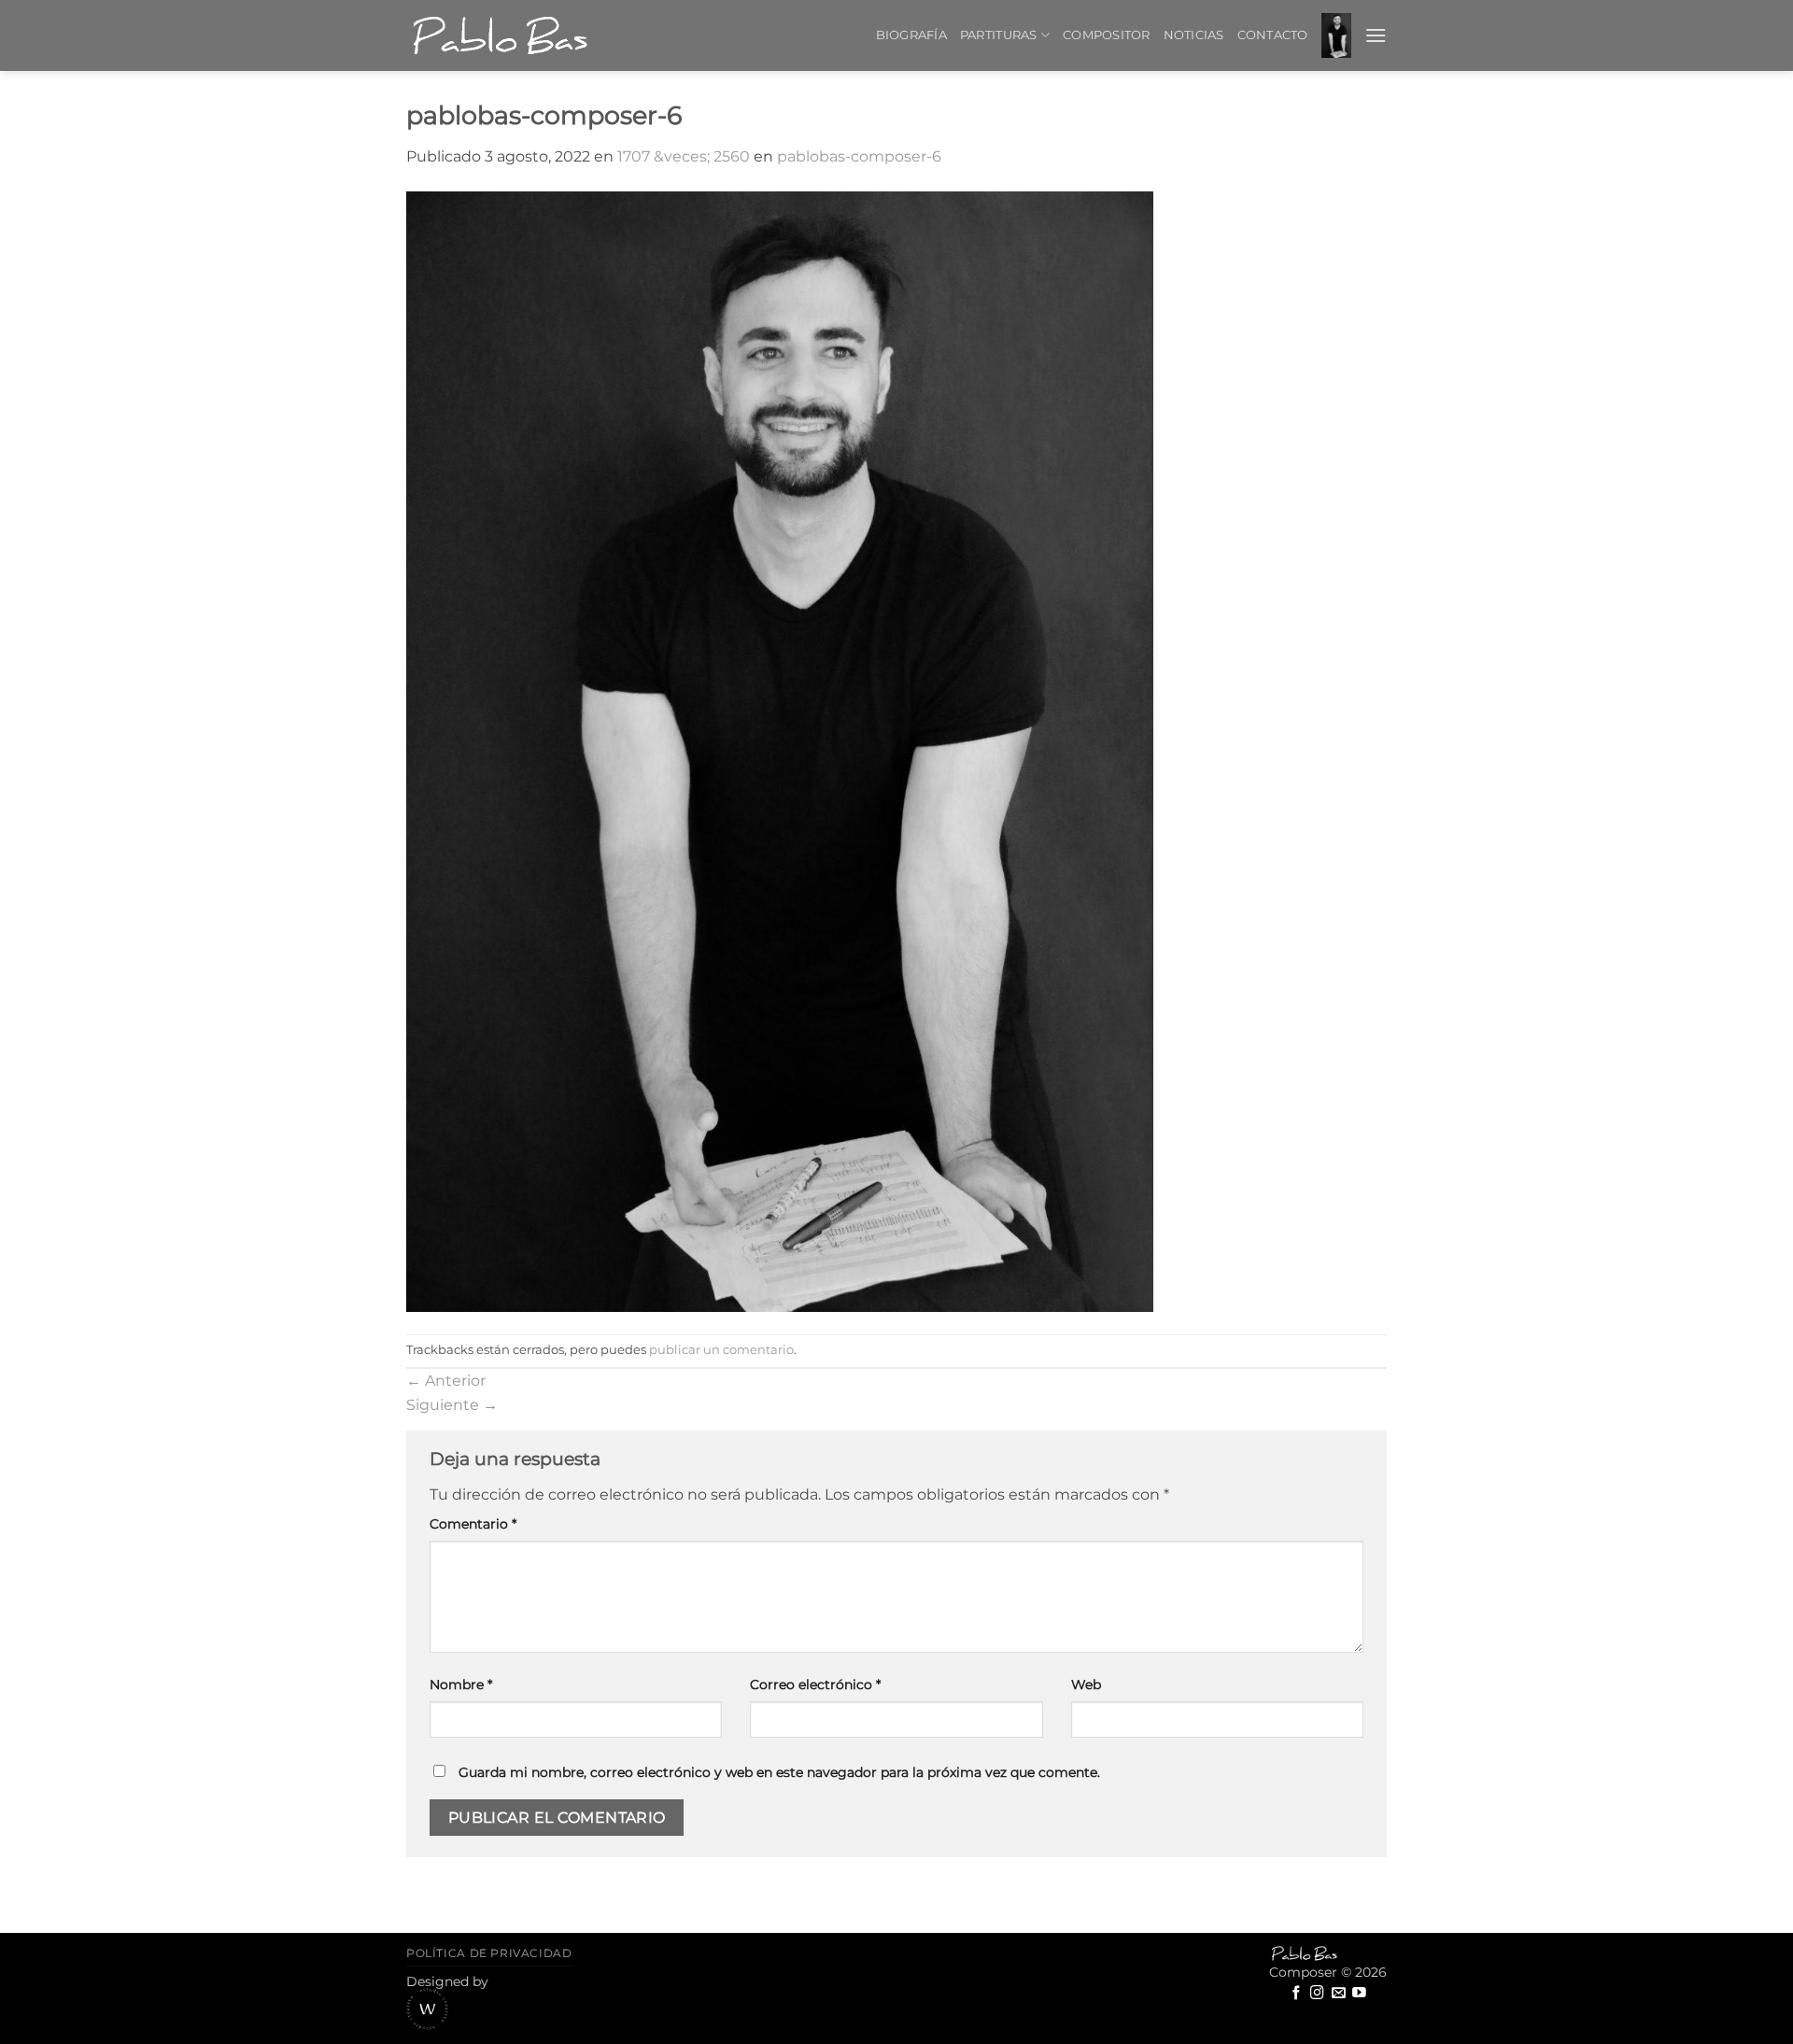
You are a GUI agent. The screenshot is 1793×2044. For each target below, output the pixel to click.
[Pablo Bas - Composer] (500, 35)
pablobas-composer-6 (859, 156)
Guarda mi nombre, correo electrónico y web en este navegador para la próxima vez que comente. (779, 1772)
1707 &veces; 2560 (684, 156)
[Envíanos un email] (1339, 1994)
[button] (1336, 35)
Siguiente (452, 1405)
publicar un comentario (721, 1350)
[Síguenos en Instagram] (1317, 1994)
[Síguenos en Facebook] (1297, 1994)
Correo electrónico (815, 1685)
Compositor (1107, 35)
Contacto (1273, 35)
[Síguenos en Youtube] (1359, 1994)
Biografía (911, 35)
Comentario (473, 1524)
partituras (999, 35)
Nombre (461, 1685)
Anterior (446, 1381)
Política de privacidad (489, 1953)
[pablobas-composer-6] (896, 752)
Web (1086, 1685)
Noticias (1194, 35)
